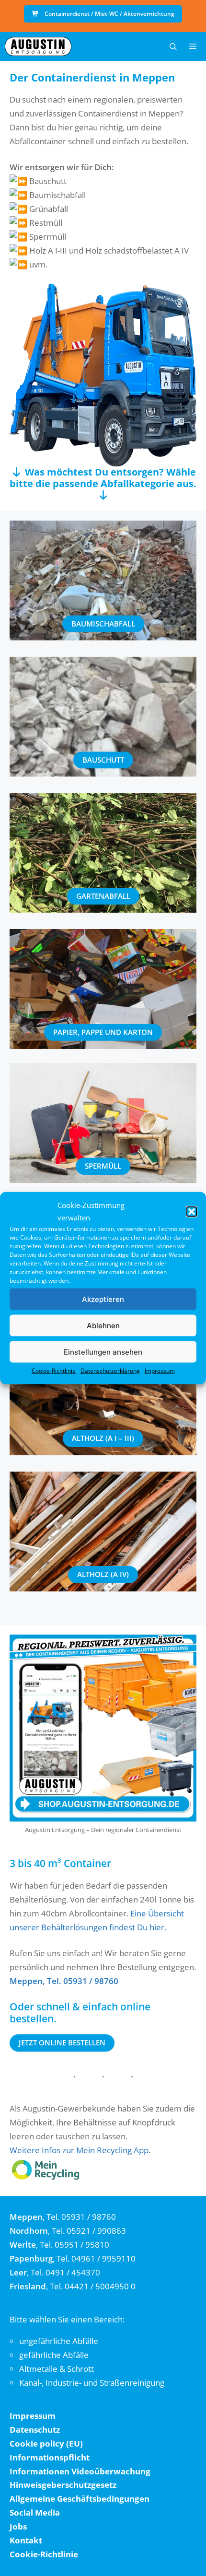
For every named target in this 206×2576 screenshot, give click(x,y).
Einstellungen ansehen (103, 1352)
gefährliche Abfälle (54, 2355)
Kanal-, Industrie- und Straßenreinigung (92, 2383)
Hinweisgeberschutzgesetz (63, 2485)
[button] (192, 1211)
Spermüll (103, 1166)
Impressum (160, 1371)
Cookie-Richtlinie (54, 1371)
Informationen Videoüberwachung (80, 2471)
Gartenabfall (103, 896)
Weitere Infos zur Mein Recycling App (79, 2150)
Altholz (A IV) (103, 1574)
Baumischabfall (103, 624)
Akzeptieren (103, 1299)
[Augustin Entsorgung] (38, 46)
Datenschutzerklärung (110, 1371)
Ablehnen (103, 1325)
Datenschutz (35, 2430)
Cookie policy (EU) (46, 2443)
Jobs (18, 2526)
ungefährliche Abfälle (59, 2341)
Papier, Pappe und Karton (103, 1032)
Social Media (35, 2512)
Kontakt (26, 2540)
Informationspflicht (50, 2457)
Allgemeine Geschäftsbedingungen (80, 2499)
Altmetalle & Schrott (57, 2369)
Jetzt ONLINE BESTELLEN (62, 2042)
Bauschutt (103, 760)
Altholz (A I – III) (103, 1438)
